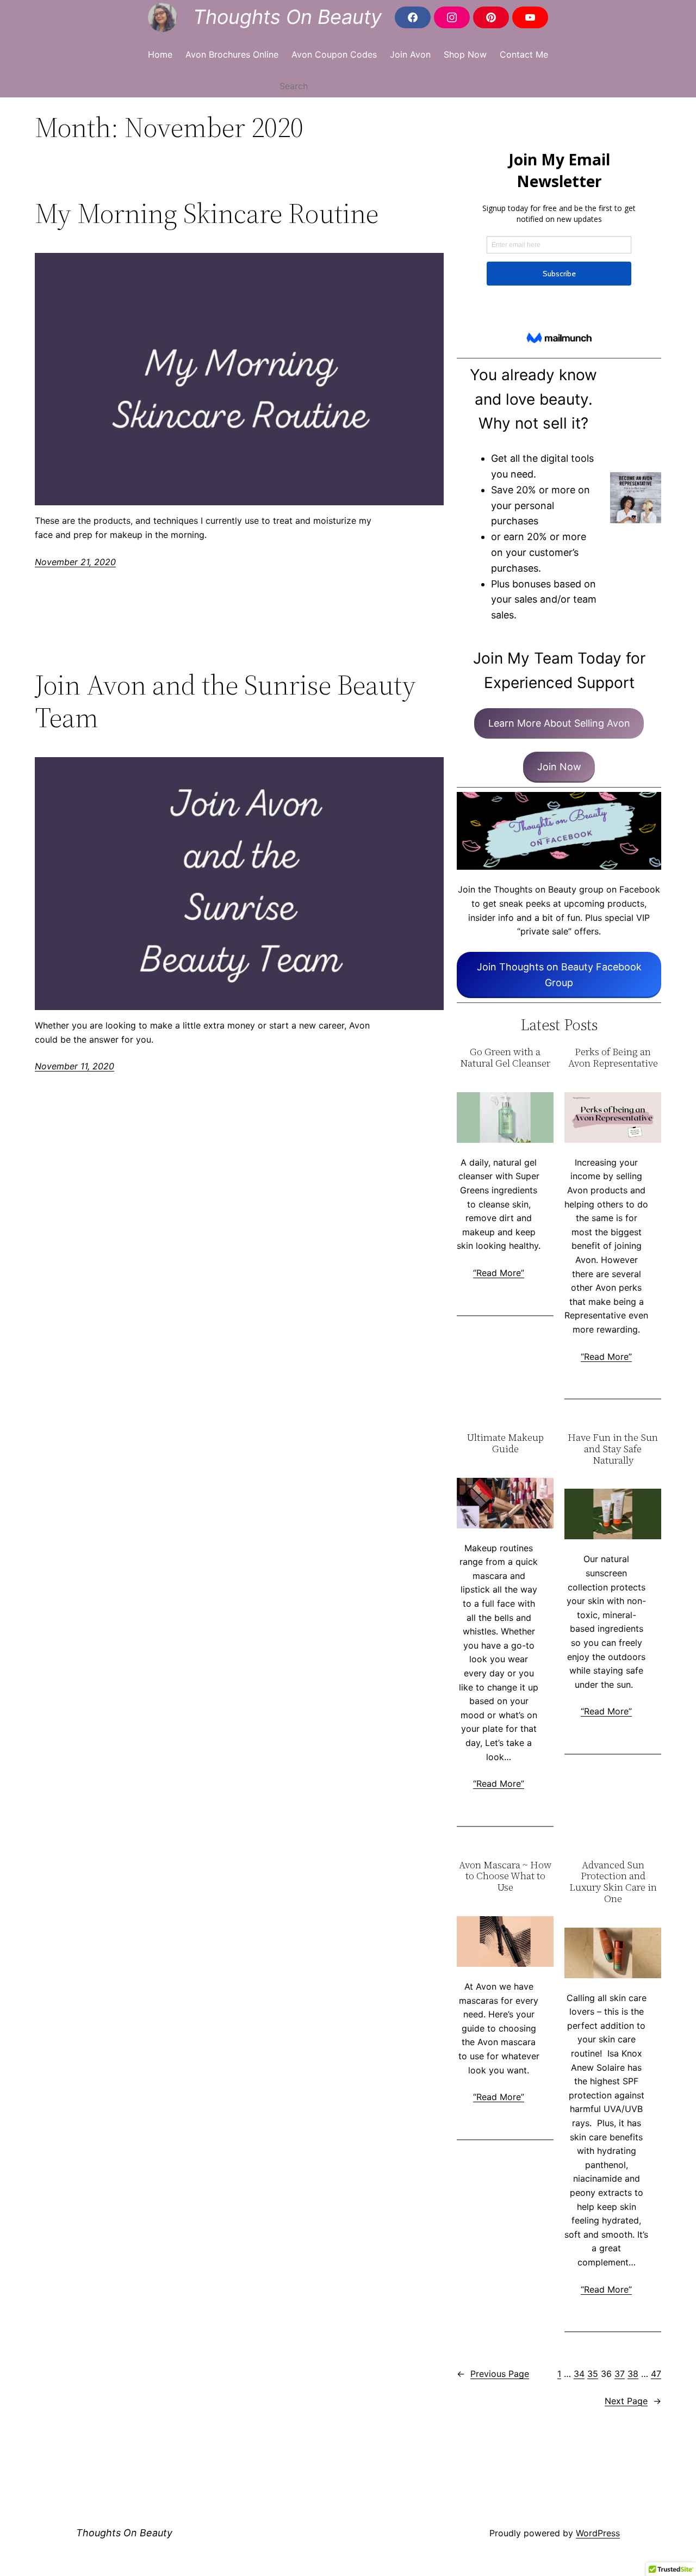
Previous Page (493, 2374)
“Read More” (499, 1273)
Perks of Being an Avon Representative (613, 1058)
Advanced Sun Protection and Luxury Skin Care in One (613, 1882)
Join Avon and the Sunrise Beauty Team (225, 701)
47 (656, 2374)
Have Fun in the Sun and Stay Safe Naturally (613, 1449)
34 (579, 2374)
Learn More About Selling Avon (559, 723)
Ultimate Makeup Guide (505, 1443)
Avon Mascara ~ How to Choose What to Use (505, 1877)
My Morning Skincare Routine (207, 213)
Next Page (633, 2401)
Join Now (559, 767)
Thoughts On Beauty (287, 17)
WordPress (598, 2533)
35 (593, 2374)
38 (633, 2374)
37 (620, 2374)
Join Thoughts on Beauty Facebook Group (559, 975)
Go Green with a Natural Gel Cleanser (505, 1058)
